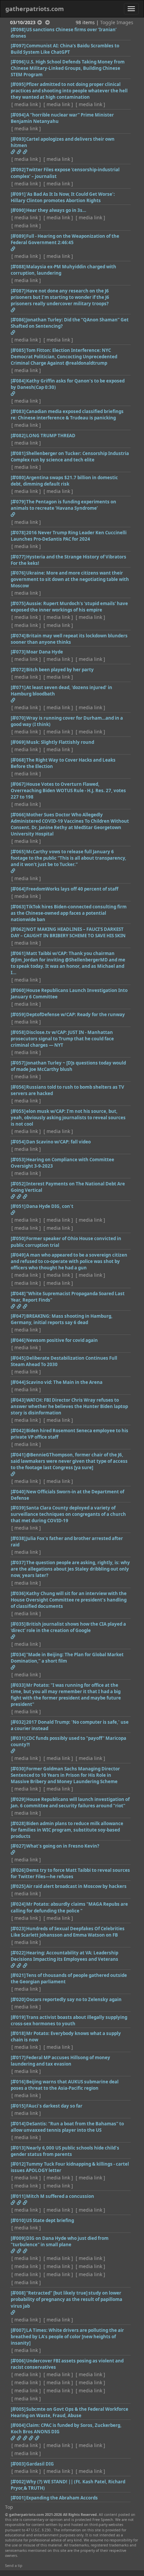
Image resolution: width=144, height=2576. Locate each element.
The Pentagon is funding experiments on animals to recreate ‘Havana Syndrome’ (63, 505)
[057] (18, 1063)
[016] (18, 2082)
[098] (18, 30)
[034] (18, 1655)
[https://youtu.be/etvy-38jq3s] (13, 249)
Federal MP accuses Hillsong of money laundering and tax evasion (60, 2061)
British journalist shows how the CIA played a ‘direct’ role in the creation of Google (68, 1627)
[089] (18, 236)
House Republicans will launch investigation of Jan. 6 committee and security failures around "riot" (70, 1802)
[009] (18, 2238)
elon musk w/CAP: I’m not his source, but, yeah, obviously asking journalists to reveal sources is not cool (68, 1118)
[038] (18, 1538)
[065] (18, 852)
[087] (18, 291)
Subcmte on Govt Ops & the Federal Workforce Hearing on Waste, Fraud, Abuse (69, 2412)
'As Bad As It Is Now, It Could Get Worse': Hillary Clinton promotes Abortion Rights (63, 197)
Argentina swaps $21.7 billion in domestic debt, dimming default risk (64, 481)
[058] (18, 1032)
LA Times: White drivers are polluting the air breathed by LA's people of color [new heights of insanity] (67, 2337)
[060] (18, 990)
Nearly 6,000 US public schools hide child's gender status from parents (65, 2151)
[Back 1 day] (40, 22)
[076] (18, 573)
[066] (18, 815)
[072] (18, 670)
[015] (18, 2106)
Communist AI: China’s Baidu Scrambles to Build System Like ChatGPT (65, 49)
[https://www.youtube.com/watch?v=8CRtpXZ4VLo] (25, 1196)
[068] (18, 760)
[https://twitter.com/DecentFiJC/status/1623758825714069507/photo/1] (13, 1751)
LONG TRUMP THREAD (51, 436)
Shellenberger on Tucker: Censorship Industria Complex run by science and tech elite (70, 457)
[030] (18, 1769)
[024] (18, 1904)
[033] (18, 1685)
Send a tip (14, 2566)
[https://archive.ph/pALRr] (13, 2251)
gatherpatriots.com (35, 9)
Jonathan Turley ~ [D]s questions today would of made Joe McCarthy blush (68, 1066)
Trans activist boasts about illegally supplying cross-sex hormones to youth (69, 2020)
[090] (18, 210)
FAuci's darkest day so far (54, 2106)
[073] (18, 652)
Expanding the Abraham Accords (62, 2498)
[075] (18, 603)
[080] (18, 478)
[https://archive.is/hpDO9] (13, 1306)
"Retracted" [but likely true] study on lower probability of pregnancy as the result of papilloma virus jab (66, 2299)
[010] (18, 2220)
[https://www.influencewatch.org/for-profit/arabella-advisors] (25, 2438)
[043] (18, 1400)
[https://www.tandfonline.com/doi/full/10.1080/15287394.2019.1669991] (13, 2312)
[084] (18, 381)
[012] (18, 2164)
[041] (18, 1455)
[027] (18, 1846)
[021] (18, 1975)
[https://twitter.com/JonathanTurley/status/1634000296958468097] (13, 332)
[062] (18, 929)
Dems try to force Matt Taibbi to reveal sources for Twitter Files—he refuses (70, 1873)
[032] (18, 1722)
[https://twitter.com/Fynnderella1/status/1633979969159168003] (13, 514)
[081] (18, 453)
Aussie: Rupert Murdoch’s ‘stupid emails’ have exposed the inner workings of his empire (69, 607)
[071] (18, 687)
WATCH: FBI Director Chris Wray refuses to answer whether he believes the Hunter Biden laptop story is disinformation (69, 1406)
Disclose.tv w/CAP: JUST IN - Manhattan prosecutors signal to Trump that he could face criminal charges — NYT (62, 1039)
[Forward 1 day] (48, 22)
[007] (18, 2330)
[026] (18, 1870)
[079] (18, 502)
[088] (18, 267)
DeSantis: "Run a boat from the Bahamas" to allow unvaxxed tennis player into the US (67, 2127)
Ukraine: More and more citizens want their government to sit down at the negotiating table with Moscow (70, 579)
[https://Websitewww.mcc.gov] (25, 2251)
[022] (18, 1953)
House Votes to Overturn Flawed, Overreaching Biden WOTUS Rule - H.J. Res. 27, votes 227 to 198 (68, 790)
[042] (18, 1431)
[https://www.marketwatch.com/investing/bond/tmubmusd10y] (13, 1196)
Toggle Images (117, 22)
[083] (18, 411)
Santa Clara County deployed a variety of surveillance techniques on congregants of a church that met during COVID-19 (68, 1514)
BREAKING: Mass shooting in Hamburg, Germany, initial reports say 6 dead (62, 1319)
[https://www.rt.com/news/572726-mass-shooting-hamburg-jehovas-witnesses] (13, 700)
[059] (18, 1014)
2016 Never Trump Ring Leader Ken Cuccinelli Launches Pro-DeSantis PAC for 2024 (69, 536)
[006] (18, 2361)
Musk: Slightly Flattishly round (60, 742)
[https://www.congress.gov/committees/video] (13, 1965)
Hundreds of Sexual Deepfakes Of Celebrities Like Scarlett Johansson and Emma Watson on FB (68, 1932)
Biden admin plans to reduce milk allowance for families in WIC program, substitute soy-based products (67, 1830)
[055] (18, 1111)
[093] (18, 139)
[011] (18, 2196)
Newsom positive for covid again (62, 1340)
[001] (18, 2498)
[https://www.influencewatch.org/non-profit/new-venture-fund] (19, 2438)
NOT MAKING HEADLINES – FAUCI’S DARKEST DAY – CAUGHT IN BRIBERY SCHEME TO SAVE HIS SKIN (68, 932)
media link (26, 104)
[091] (18, 194)
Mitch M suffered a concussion (60, 2196)
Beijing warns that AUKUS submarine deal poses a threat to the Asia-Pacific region (65, 2085)
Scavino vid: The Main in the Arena (64, 1382)
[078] (18, 533)
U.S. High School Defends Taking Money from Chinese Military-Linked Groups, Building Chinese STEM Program (68, 68)
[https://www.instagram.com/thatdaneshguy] (13, 394)
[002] (18, 2482)
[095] (18, 84)
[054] (18, 1142)
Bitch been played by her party (60, 670)
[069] (18, 742)
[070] (18, 718)
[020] (18, 1999)
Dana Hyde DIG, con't (50, 1206)
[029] (18, 1799)
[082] (18, 436)
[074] (18, 636)
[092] (18, 170)
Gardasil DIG (40, 2464)
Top (9, 2507)
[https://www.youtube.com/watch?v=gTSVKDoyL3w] (25, 1965)
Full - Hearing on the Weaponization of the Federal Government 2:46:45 (65, 239)
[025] (18, 1886)
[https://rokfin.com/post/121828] (13, 1637)
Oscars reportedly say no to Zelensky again (74, 1999)
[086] (18, 320)
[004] (18, 2425)
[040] (18, 1492)
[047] (18, 1316)
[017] (18, 2058)
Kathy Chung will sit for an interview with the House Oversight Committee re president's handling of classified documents (69, 1600)
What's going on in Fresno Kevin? (63, 1846)
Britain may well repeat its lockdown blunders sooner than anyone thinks (69, 639)
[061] (18, 953)
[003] (18, 2464)
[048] (18, 1294)
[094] (18, 115)
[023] (18, 1929)
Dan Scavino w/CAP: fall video (58, 1142)
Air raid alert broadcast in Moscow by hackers (76, 1886)
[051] (18, 1206)
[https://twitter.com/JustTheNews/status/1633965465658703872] (19, 152)
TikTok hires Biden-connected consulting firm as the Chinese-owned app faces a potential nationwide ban (69, 913)
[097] (18, 46)
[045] (18, 1358)
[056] (18, 1087)
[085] (18, 350)
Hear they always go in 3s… (56, 210)
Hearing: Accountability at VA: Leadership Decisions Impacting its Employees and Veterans (64, 1956)
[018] (18, 2033)
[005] (18, 2409)
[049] (18, 1255)
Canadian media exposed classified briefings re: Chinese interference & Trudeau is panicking (67, 415)
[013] (18, 2148)
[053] (18, 1160)
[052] (18, 1184)
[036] (18, 1593)
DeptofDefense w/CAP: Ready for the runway (76, 1014)
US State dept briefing (50, 2220)
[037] (18, 1563)
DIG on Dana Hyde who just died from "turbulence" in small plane (60, 2241)
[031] (18, 1738)
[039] (18, 1508)
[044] (18, 1382)
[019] (18, 2017)
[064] (18, 889)
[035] (18, 1624)
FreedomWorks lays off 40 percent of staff (72, 889)
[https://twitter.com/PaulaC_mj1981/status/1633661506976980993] (13, 1474)
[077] (18, 557)
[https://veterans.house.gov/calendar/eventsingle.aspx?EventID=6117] (19, 1965)
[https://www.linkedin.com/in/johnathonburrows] (13, 1852)
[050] (18, 1238)
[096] (18, 62)
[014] (18, 2124)
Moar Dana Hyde (45, 652)
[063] (18, 907)
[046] (18, 1340)
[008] (18, 2293)
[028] (18, 1823)
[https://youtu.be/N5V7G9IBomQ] (13, 1667)
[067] (18, 784)
